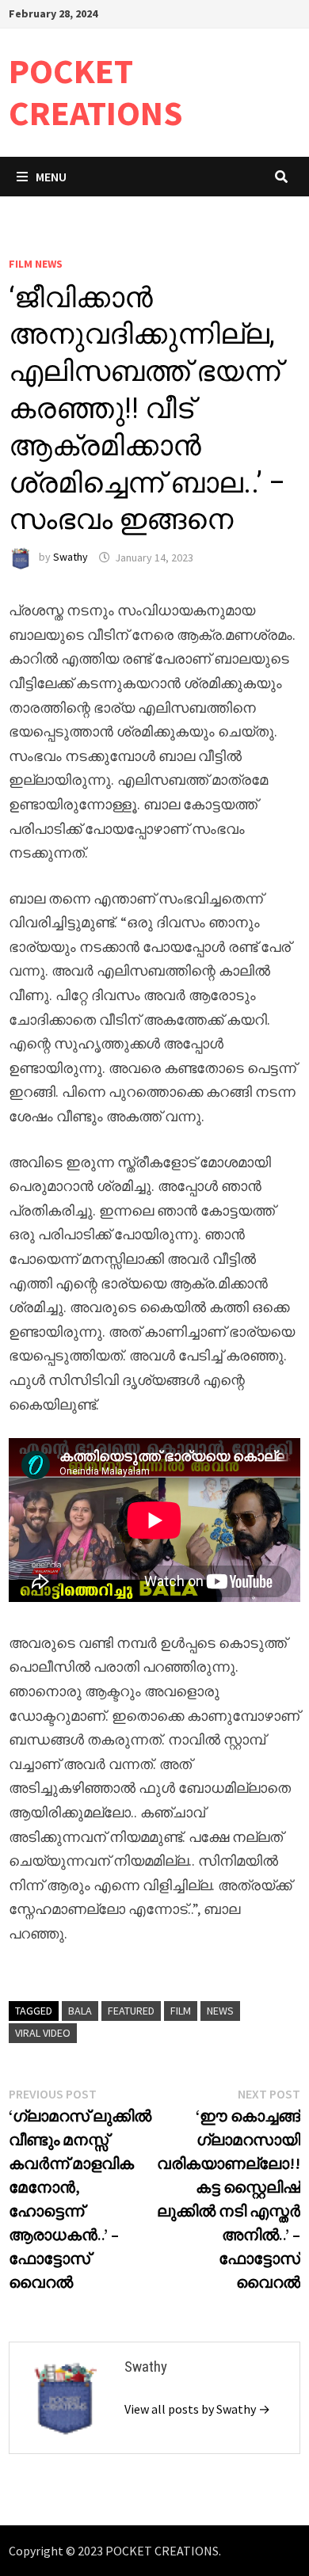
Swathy (71, 557)
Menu (51, 177)
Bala (80, 2011)
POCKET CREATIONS (96, 92)
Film (181, 2011)
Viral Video (43, 2033)
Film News (36, 264)
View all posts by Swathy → (197, 2409)
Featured (131, 2011)
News (220, 2011)
